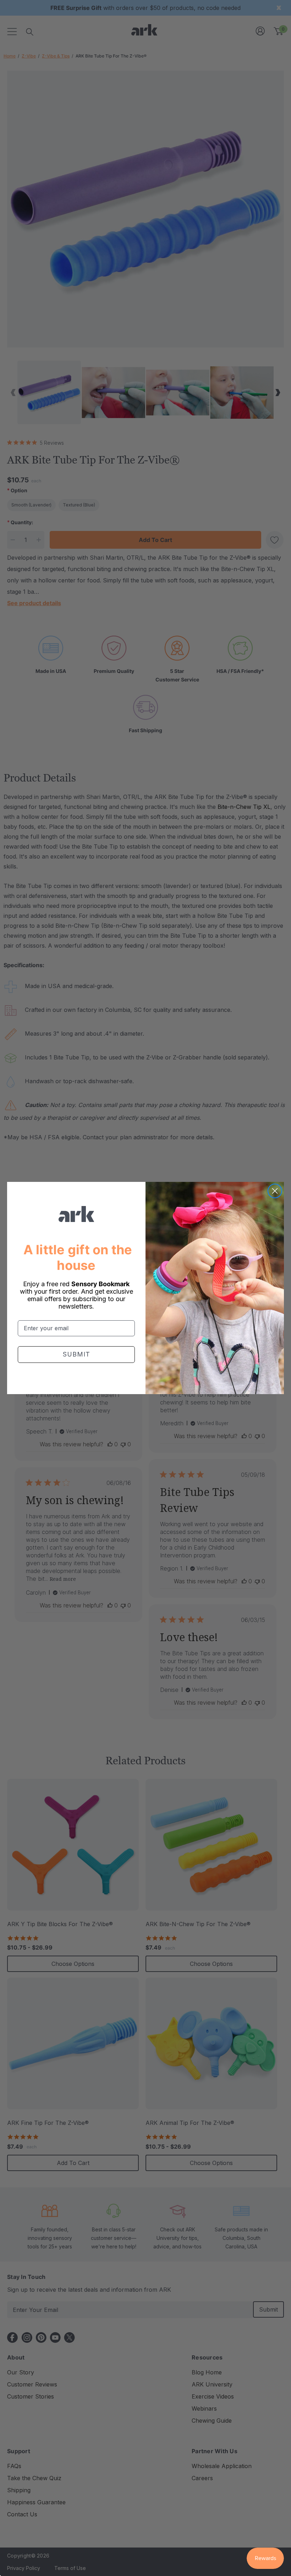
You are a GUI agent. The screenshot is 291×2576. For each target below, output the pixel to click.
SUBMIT (76, 1354)
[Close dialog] (275, 1191)
